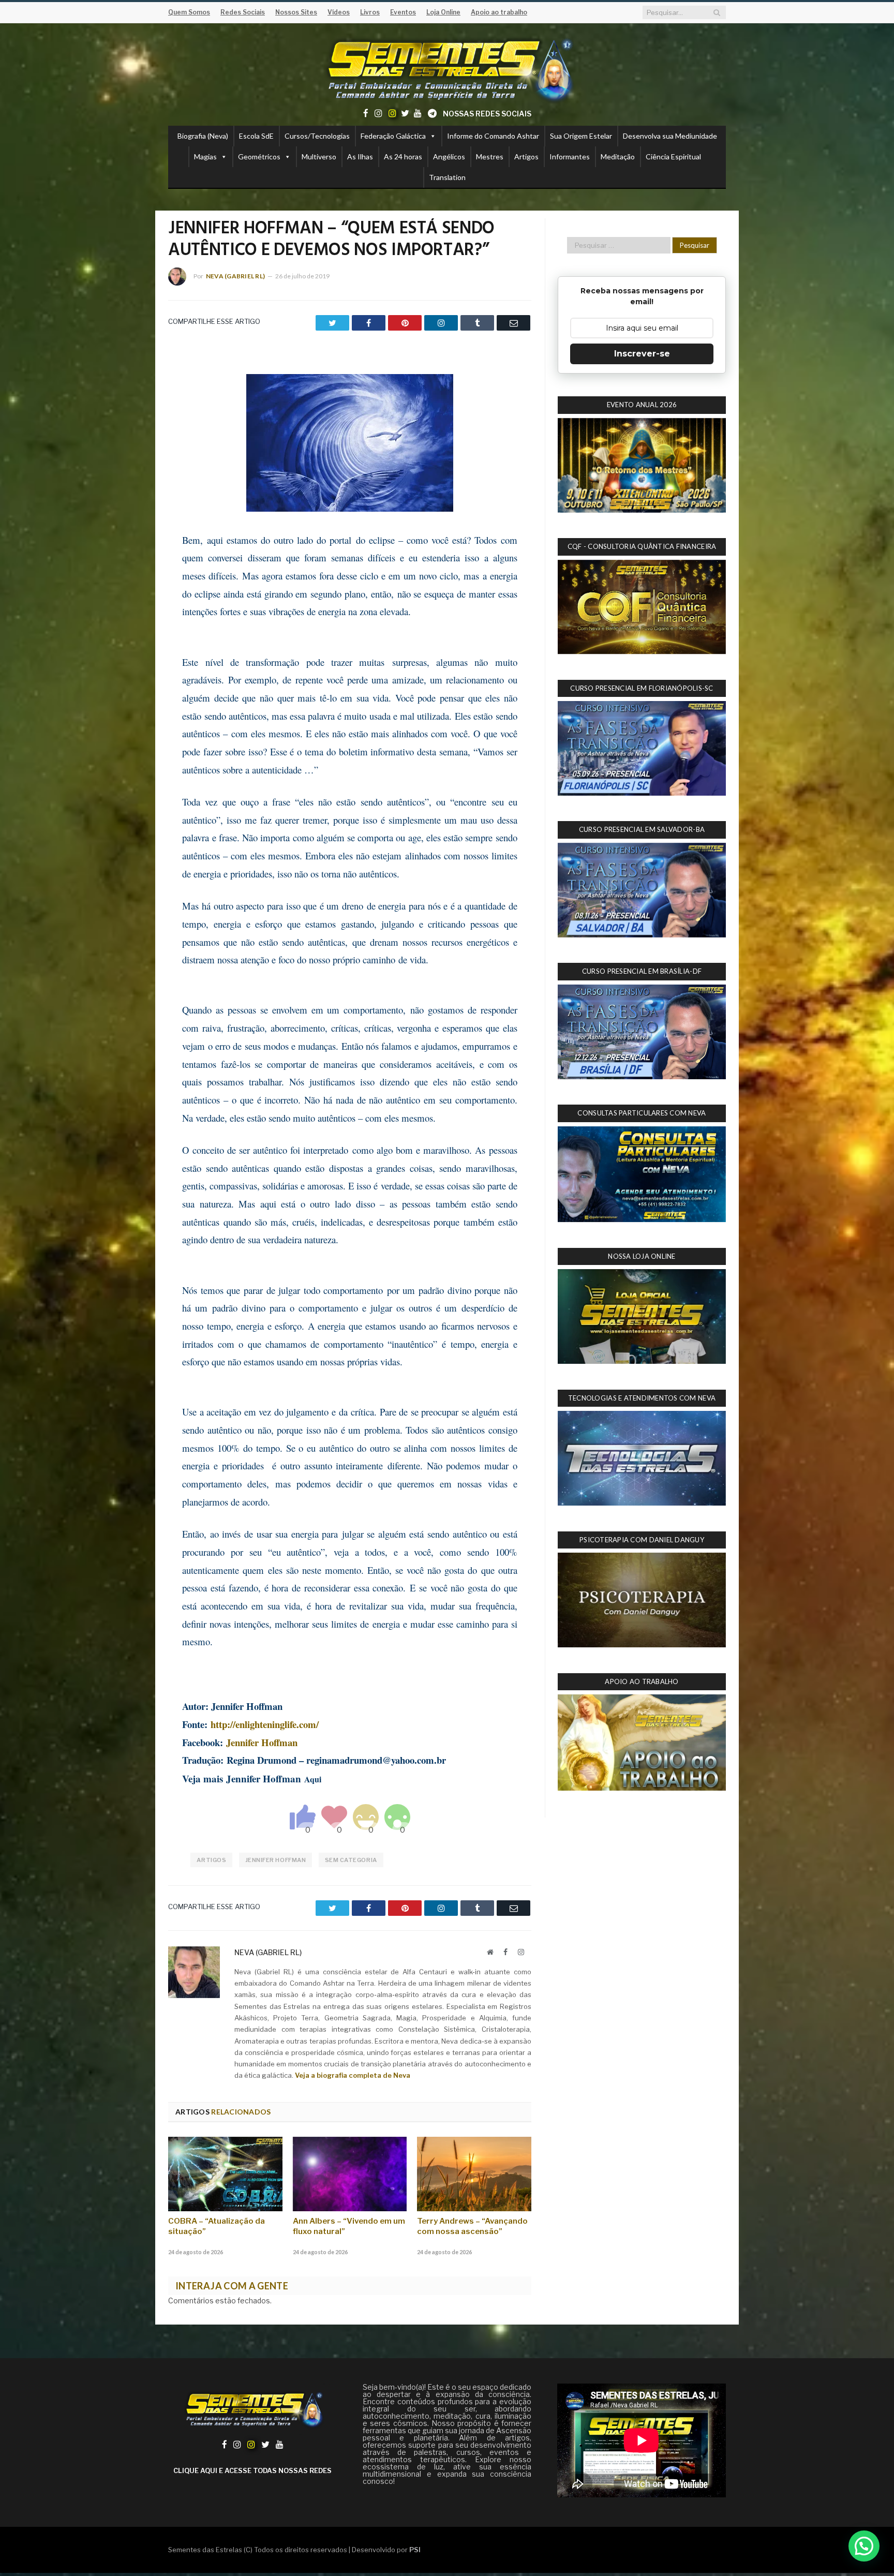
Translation (447, 177)
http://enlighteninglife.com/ (265, 1724)
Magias (205, 157)
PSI (415, 2550)
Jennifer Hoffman (262, 1742)
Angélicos (449, 157)
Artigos (526, 157)
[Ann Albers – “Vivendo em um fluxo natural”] (350, 2174)
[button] (864, 2546)
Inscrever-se (642, 354)
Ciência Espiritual (673, 157)
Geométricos (259, 157)
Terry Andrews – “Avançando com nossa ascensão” (472, 2226)
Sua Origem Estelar (581, 136)
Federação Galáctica (393, 136)
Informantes (570, 157)
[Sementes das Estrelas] (447, 68)
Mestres (490, 157)
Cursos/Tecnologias (317, 136)
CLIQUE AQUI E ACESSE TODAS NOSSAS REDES (252, 2470)
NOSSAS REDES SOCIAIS (487, 114)
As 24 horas (403, 157)
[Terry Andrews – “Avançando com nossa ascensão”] (474, 2174)
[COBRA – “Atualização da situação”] (225, 2174)
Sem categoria (351, 1860)
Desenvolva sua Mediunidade (670, 136)
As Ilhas (360, 157)
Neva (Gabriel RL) (235, 276)
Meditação (618, 157)
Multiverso (319, 157)
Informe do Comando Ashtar (493, 136)
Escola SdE (256, 136)
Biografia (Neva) (203, 136)
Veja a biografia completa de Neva (353, 2075)
